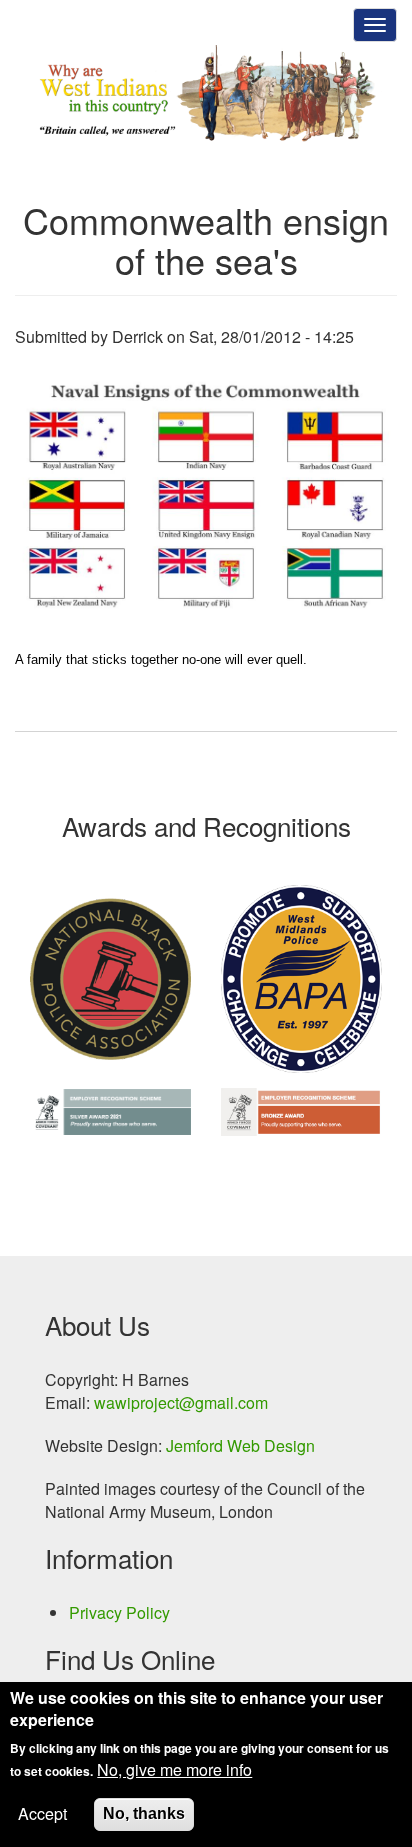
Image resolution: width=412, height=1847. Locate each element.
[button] (206, 497)
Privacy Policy (119, 1613)
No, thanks (144, 1813)
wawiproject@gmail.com (181, 1402)
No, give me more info (174, 1770)
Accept (42, 1814)
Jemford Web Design (240, 1445)
